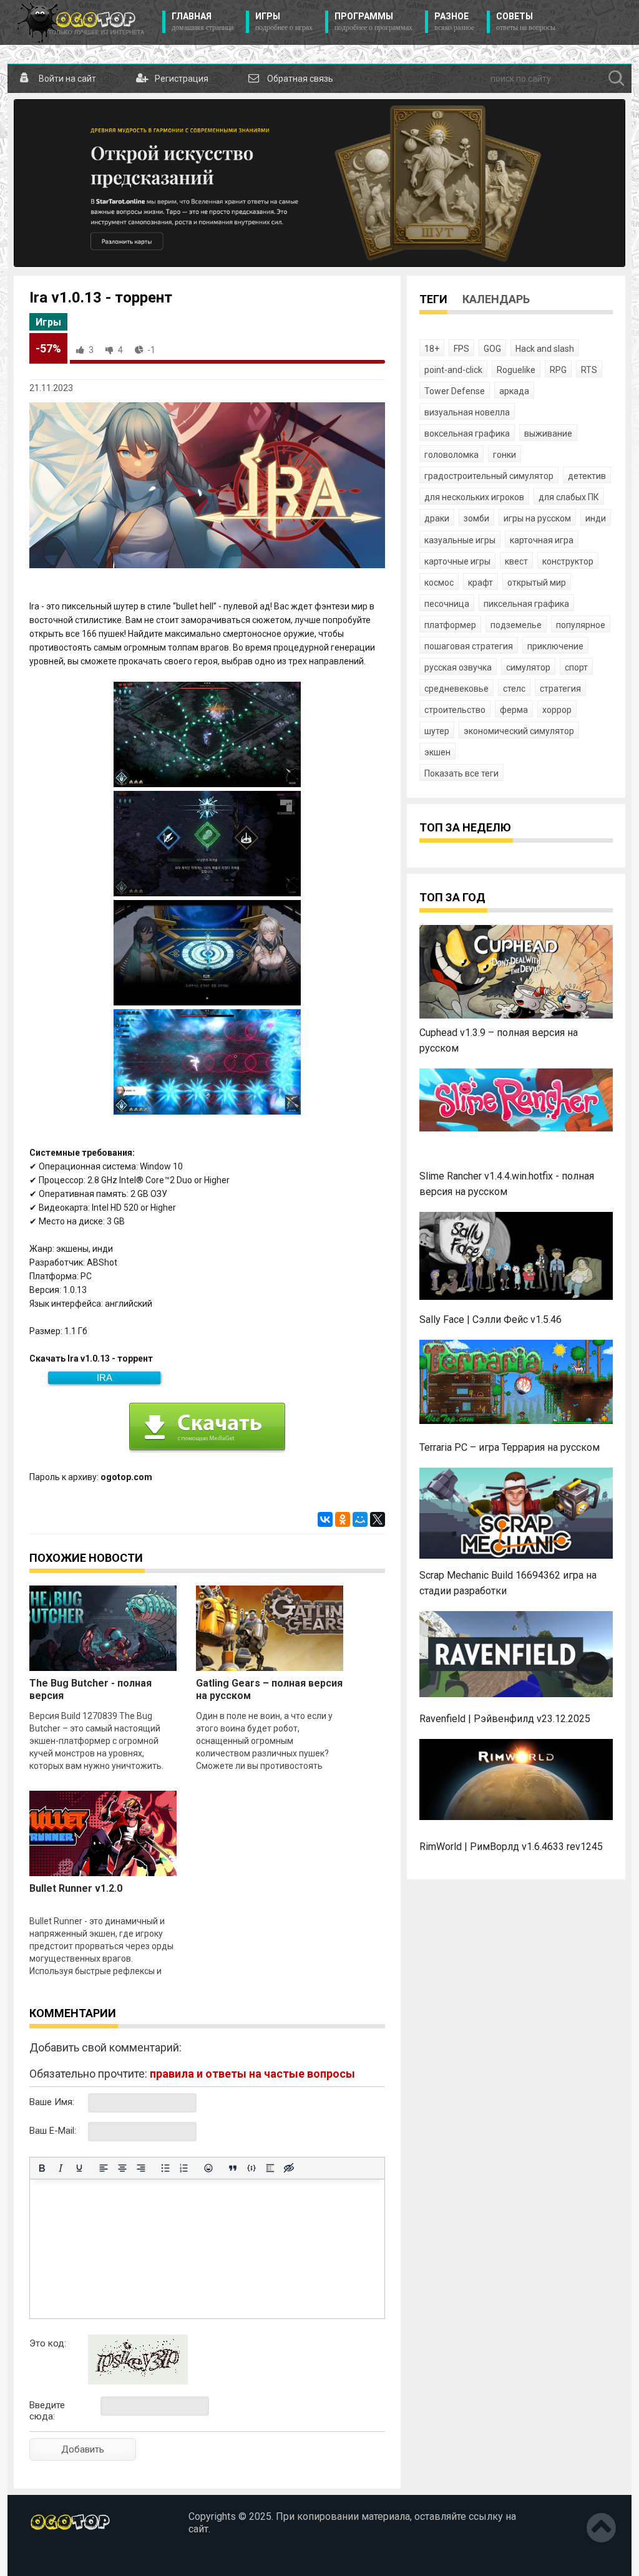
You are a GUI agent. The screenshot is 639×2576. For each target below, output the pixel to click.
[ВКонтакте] (325, 1519)
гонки (505, 455)
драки (437, 518)
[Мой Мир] (360, 1519)
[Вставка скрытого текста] (289, 2168)
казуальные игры (460, 540)
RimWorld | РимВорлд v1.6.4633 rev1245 (511, 1847)
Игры (284, 22)
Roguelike (516, 370)
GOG (492, 349)
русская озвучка (458, 667)
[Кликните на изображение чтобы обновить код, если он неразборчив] (138, 2381)
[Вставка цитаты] (233, 2168)
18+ (432, 349)
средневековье (456, 689)
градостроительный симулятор (489, 476)
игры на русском (537, 518)
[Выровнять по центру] (122, 2168)
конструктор (568, 561)
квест (516, 561)
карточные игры (457, 561)
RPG (558, 370)
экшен (437, 752)
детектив (587, 476)
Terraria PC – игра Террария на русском (510, 1447)
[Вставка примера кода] (251, 2168)
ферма (514, 710)
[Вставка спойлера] (270, 2168)
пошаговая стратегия (469, 646)
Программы (373, 22)
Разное (454, 22)
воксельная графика (467, 433)
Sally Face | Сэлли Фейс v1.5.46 (490, 1319)
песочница (447, 604)
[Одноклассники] (343, 1519)
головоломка (451, 455)
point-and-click (453, 370)
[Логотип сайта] (81, 22)
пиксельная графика (526, 604)
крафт (480, 583)
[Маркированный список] (165, 2168)
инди (596, 518)
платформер (450, 625)
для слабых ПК (569, 497)
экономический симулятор (519, 731)
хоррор (557, 710)
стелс (514, 689)
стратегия (560, 689)
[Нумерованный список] (184, 2168)
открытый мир (537, 583)
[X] (378, 1519)
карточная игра (542, 540)
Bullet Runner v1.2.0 (76, 1888)
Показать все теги (461, 773)
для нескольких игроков (474, 497)
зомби (476, 518)
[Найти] (617, 79)
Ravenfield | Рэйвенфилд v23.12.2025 (505, 1719)
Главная (202, 22)
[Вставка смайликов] (208, 2168)
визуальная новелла (467, 412)
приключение (555, 646)
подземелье (516, 625)
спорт (576, 667)
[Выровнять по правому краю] (141, 2168)
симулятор (528, 667)
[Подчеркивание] (79, 2168)
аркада (514, 391)
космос (439, 583)
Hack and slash (545, 349)
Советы (526, 22)
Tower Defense (455, 391)
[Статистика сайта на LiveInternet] (56, 2557)
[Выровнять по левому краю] (104, 2168)
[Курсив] (61, 2168)
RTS (589, 370)
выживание (548, 433)
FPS (461, 349)
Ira (105, 1378)
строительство (455, 710)
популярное (581, 625)
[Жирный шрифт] (42, 2168)
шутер (437, 731)
